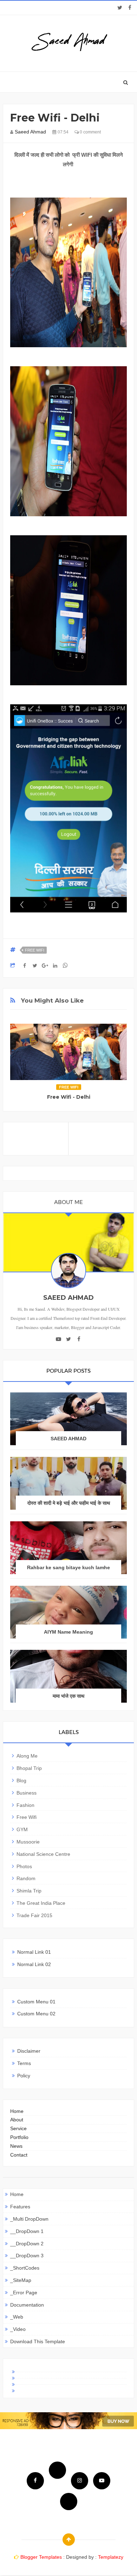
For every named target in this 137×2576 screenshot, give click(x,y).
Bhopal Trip (29, 1768)
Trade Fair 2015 (34, 1915)
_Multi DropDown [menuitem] (29, 2219)
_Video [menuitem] (18, 2329)
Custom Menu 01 (36, 2002)
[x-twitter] (68, 2375)
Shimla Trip (29, 1891)
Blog (21, 1780)
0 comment (90, 132)
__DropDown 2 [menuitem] (27, 2244)
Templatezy (111, 2557)
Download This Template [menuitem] (38, 2341)
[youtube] (58, 1339)
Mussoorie (28, 1842)
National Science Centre (43, 1854)
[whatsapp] (69, 2502)
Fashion (25, 1805)
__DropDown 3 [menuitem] (27, 2256)
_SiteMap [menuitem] (21, 2280)
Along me (27, 1756)
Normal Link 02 (34, 1964)
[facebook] (130, 8)
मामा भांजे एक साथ (68, 1696)
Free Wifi (35, 950)
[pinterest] (68, 2388)
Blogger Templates (41, 2557)
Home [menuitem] (17, 2194)
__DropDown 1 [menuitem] (27, 2231)
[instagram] (68, 2382)
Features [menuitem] (20, 2207)
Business (27, 1793)
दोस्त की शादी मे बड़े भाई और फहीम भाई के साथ (69, 1503)
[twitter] (120, 8)
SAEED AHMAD (68, 1439)
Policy (24, 2076)
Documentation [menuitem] (27, 2305)
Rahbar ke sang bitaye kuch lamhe (68, 1567)
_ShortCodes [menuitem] (25, 2268)
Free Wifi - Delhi (69, 1097)
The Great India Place (41, 1903)
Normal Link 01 (34, 1952)
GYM (22, 1829)
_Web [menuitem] (17, 2317)
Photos (24, 1866)
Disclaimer (29, 2051)
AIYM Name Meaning (68, 1632)
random (26, 1878)
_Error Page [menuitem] (24, 2293)
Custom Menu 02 (36, 2014)
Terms (24, 2063)
